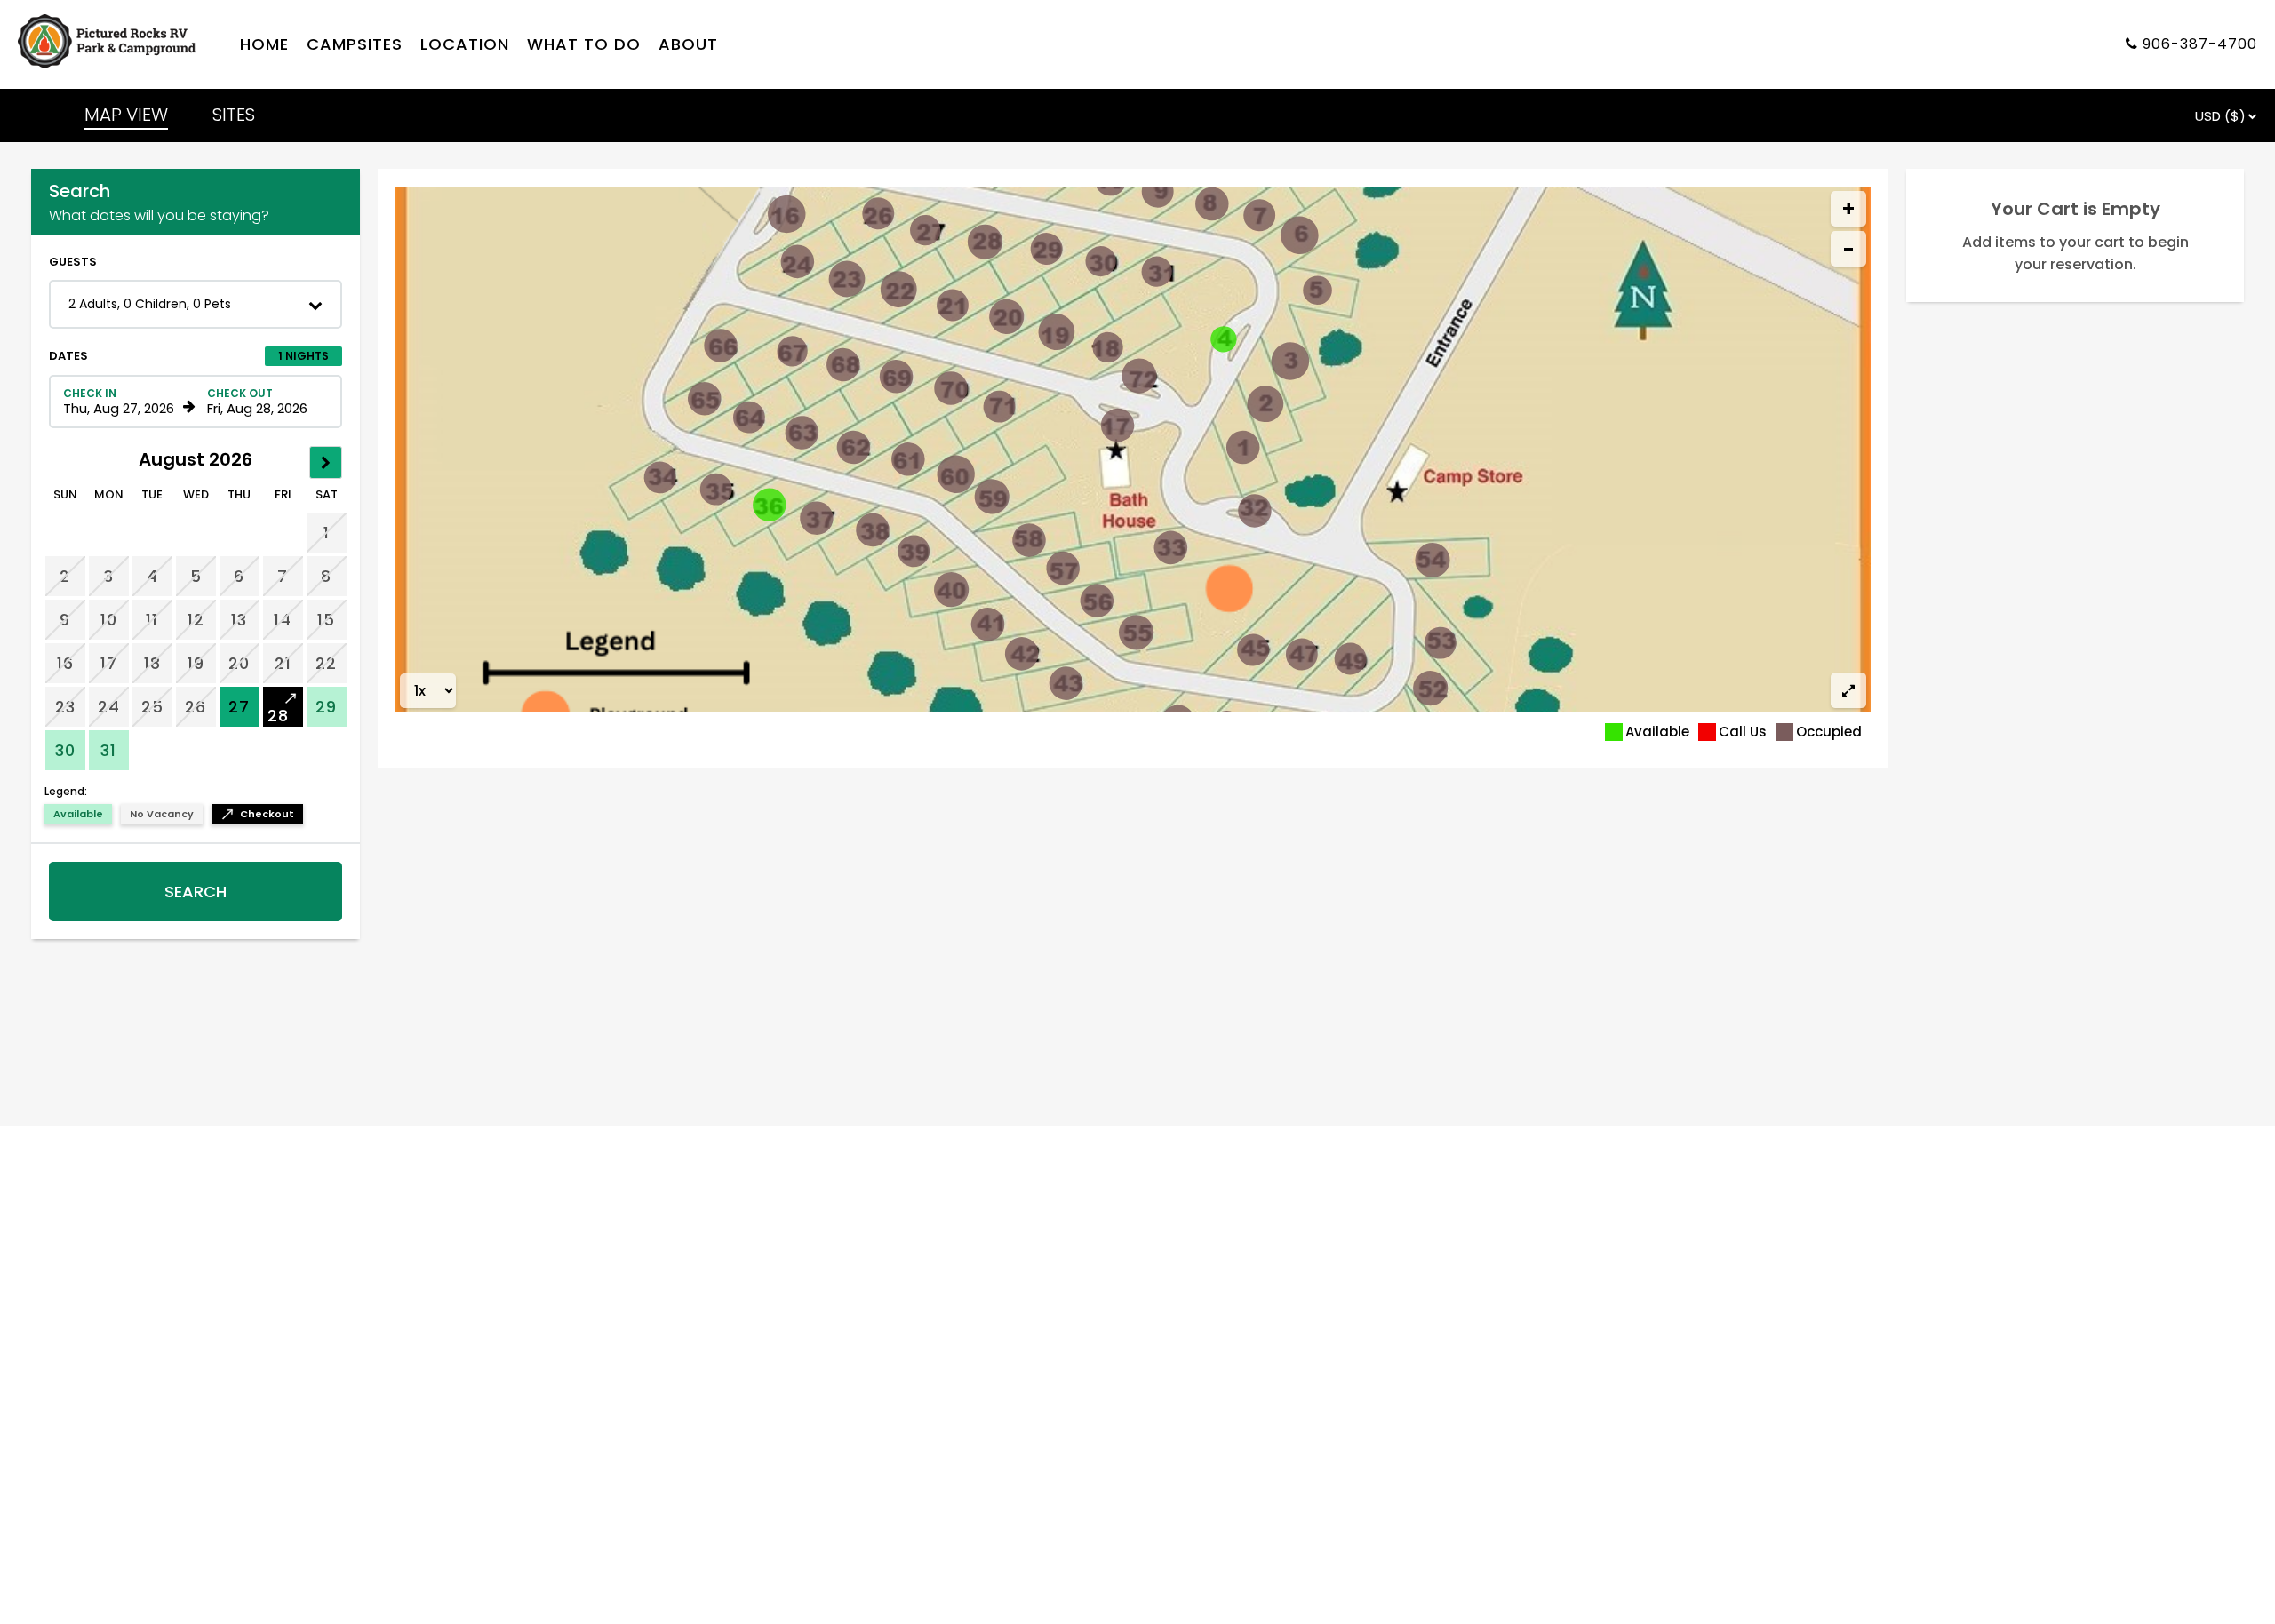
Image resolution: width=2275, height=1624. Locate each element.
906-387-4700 (2200, 45)
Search (196, 892)
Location (465, 45)
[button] (196, 304)
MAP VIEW (126, 115)
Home (264, 45)
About (688, 45)
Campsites (355, 45)
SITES (234, 115)
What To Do (584, 45)
